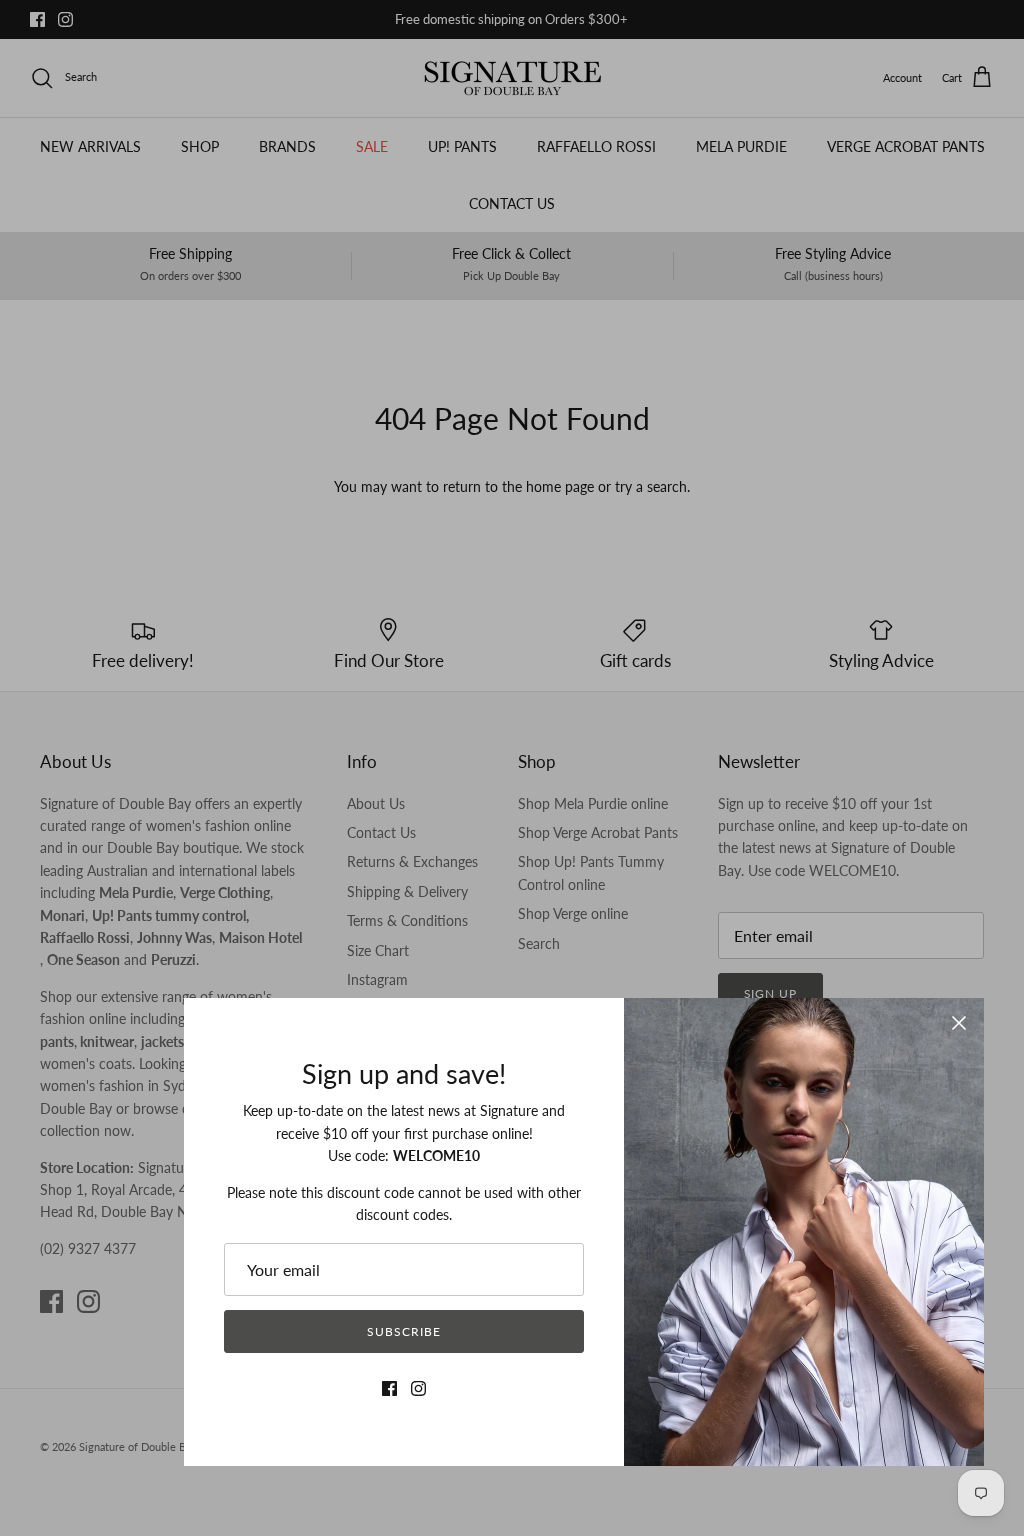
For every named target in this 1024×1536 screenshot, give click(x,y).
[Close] (959, 1023)
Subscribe (404, 1331)
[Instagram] (418, 1388)
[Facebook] (389, 1388)
